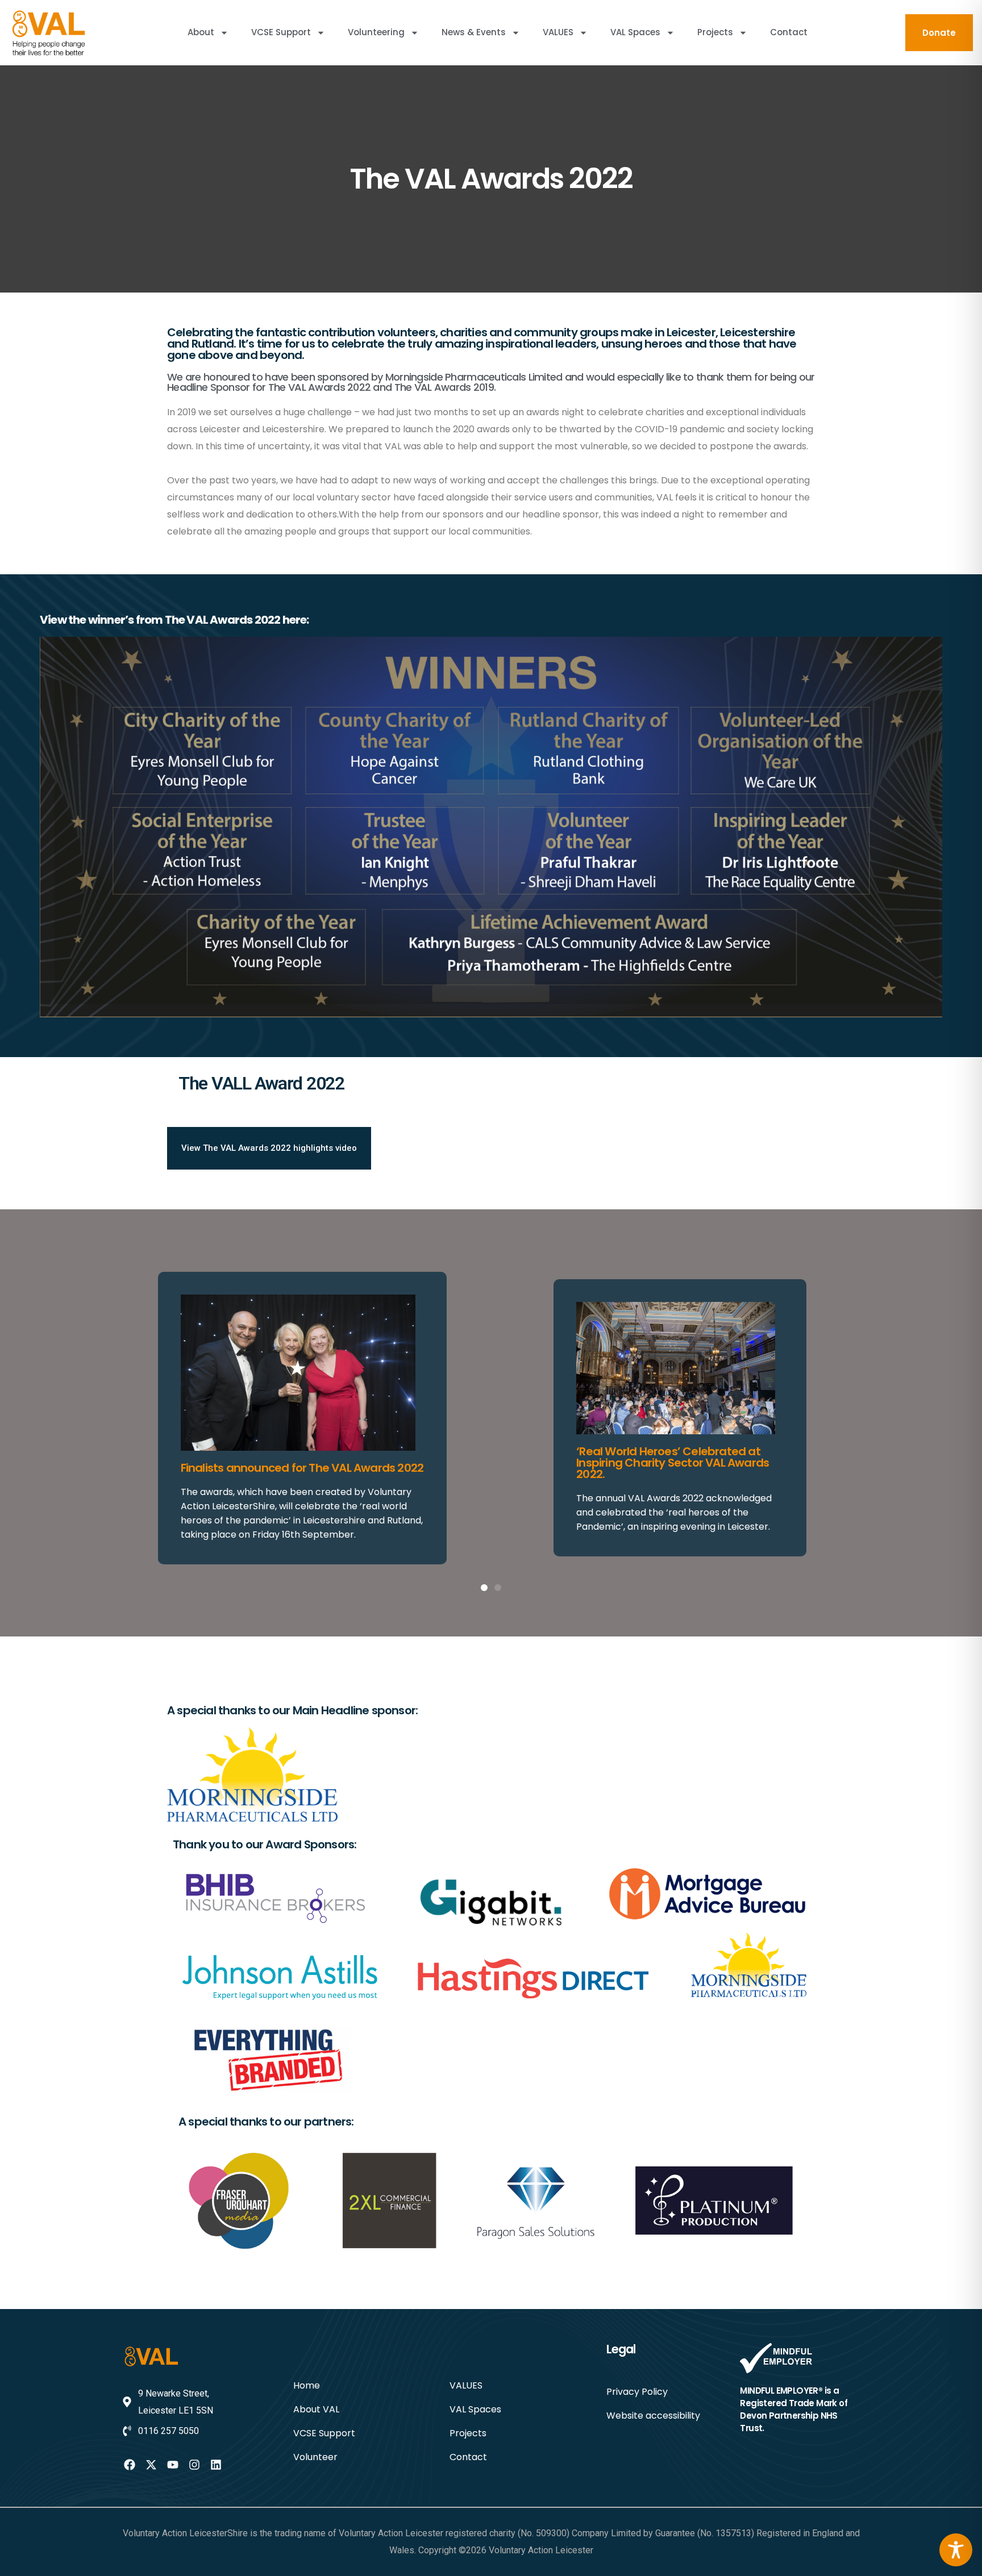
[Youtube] (173, 2465)
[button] (484, 1588)
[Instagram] (194, 2465)
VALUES (558, 32)
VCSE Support (281, 32)
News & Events (474, 32)
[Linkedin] (216, 2465)
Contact (789, 32)
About (201, 32)
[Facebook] (130, 2465)
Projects (715, 32)
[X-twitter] (151, 2465)
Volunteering (376, 32)
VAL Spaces (635, 32)
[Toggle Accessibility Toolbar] (956, 2550)
